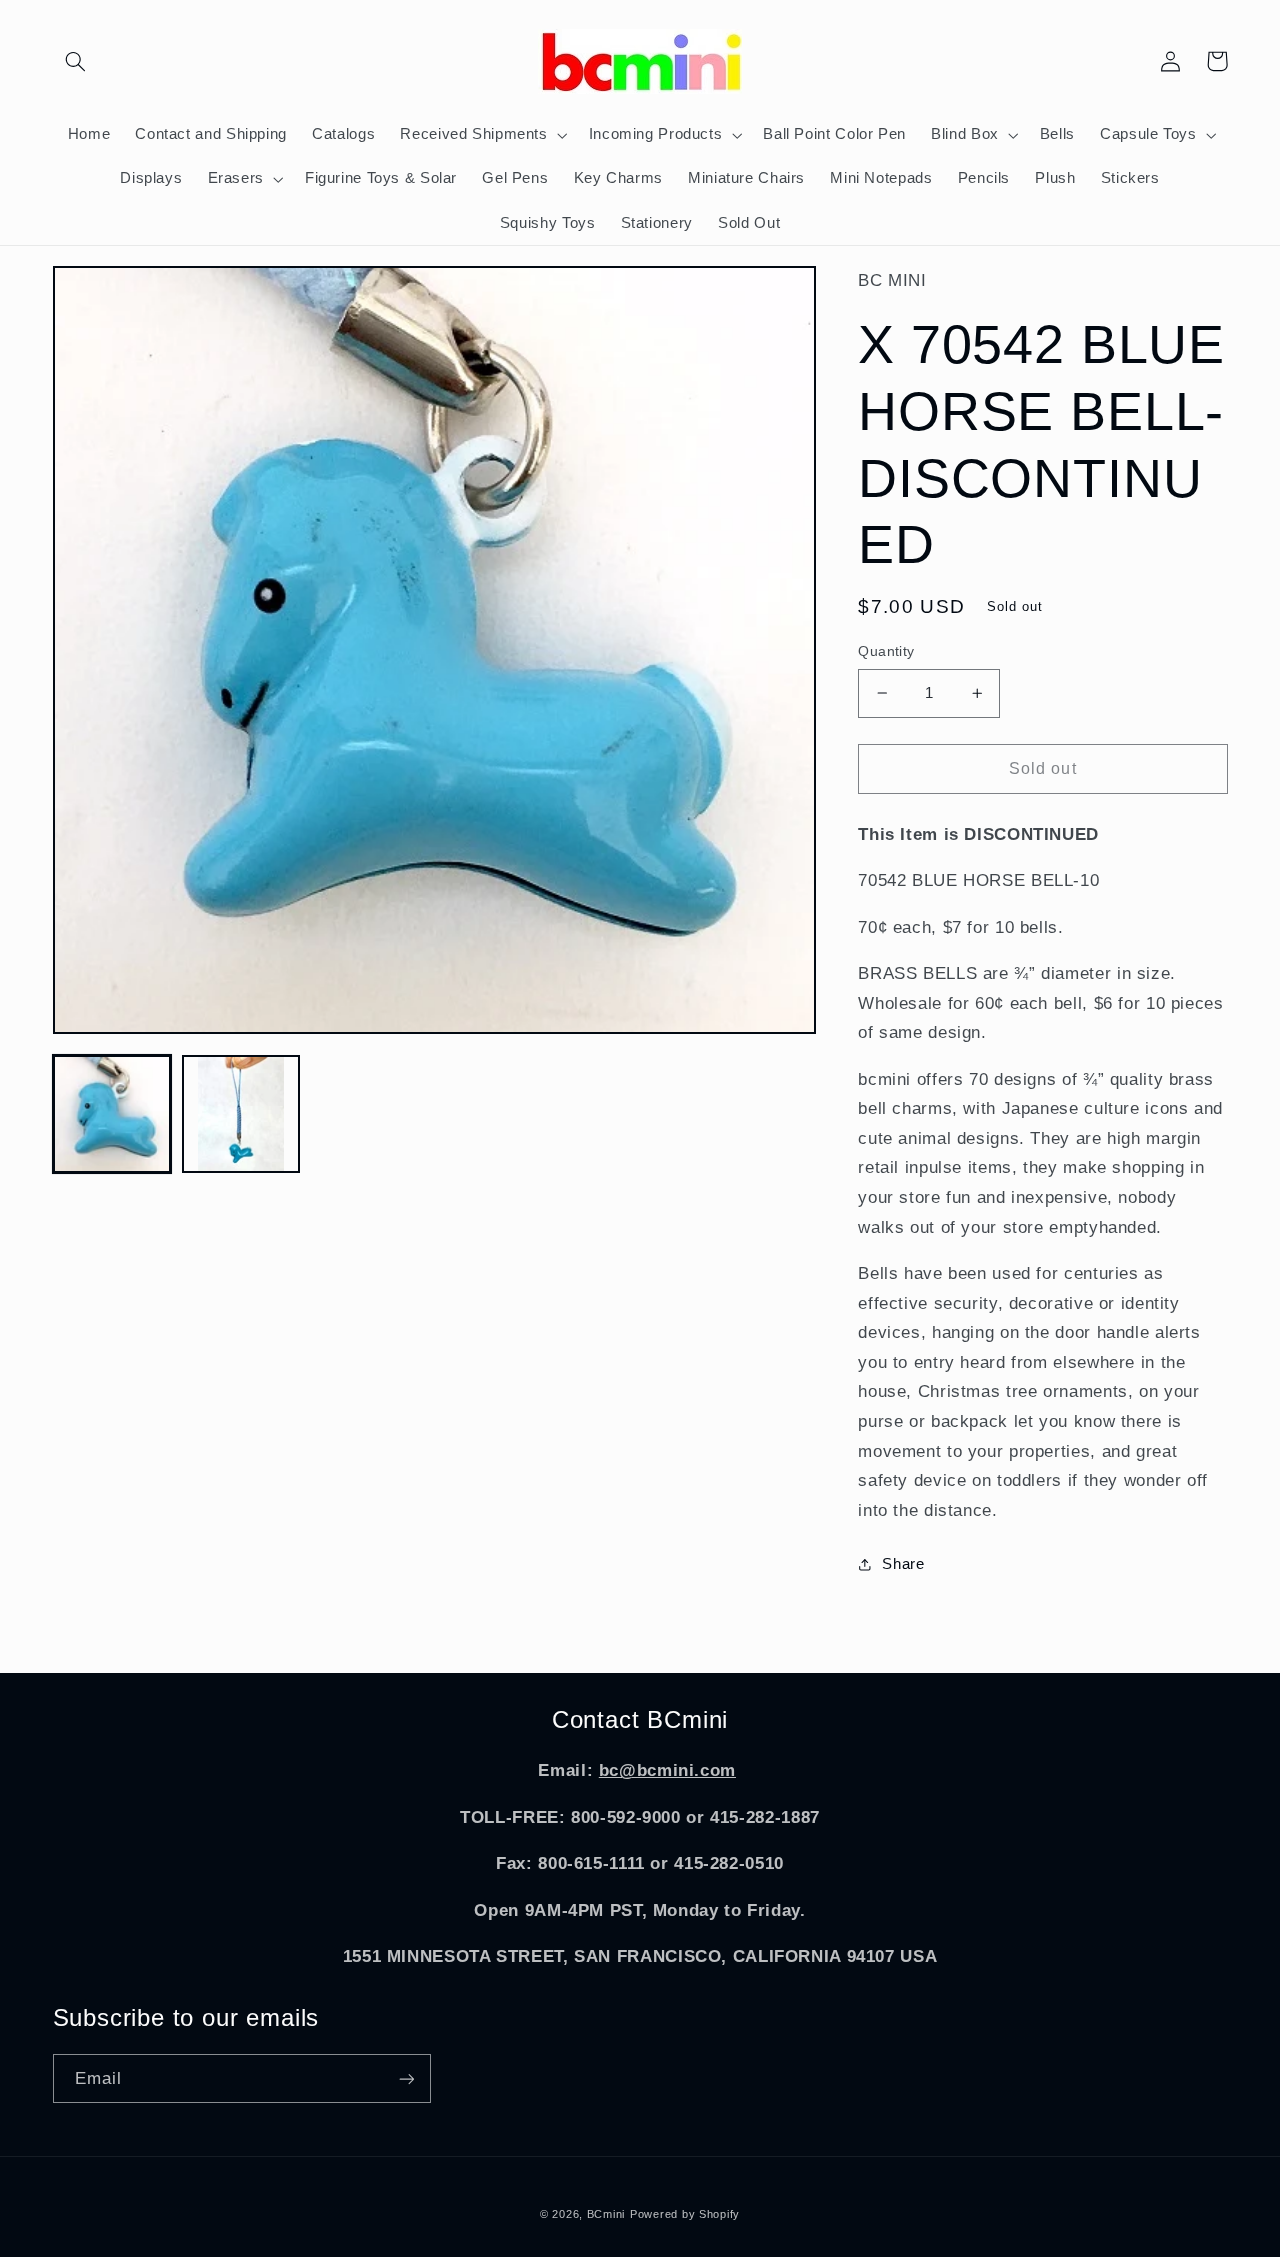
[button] (76, 61)
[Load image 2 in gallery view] (241, 1114)
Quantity (886, 651)
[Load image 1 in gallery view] (112, 1114)
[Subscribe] (406, 2078)
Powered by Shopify (685, 2214)
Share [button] (903, 1564)
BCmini (606, 2214)
